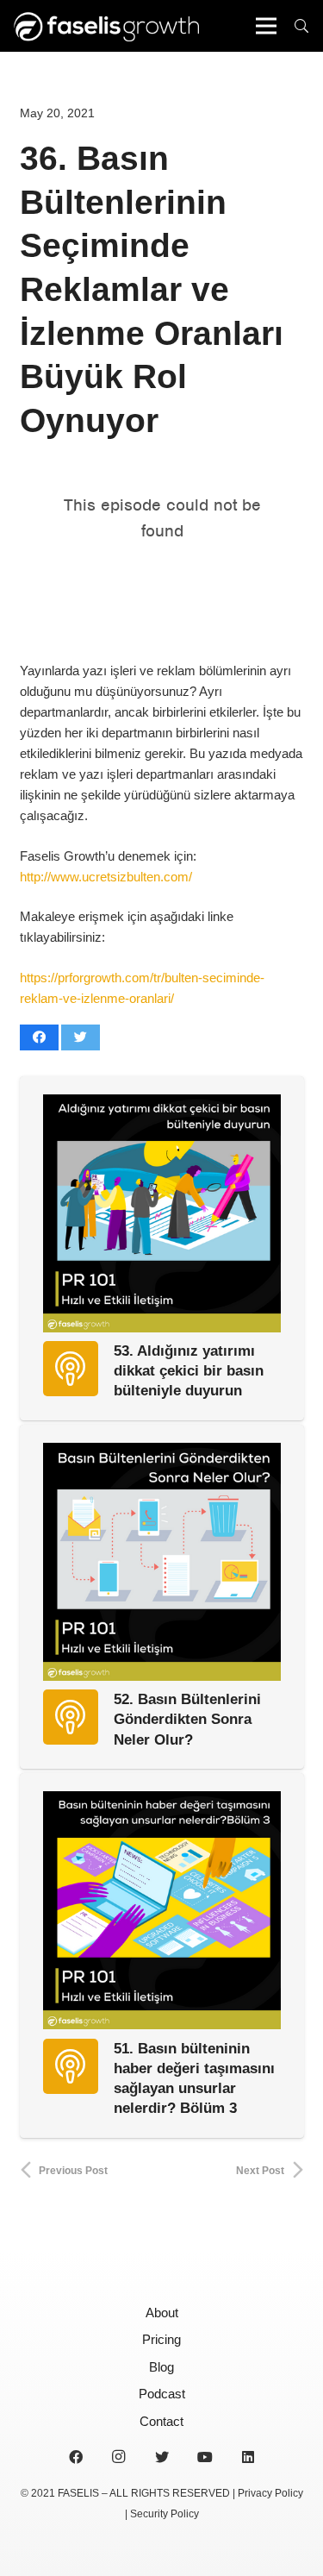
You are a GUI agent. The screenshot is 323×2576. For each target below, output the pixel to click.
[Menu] (266, 26)
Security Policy (165, 2514)
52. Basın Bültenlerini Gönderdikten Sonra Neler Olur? (187, 1719)
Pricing (161, 2339)
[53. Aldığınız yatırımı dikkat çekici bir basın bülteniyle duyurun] (162, 1213)
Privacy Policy (270, 2493)
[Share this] (39, 1037)
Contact (161, 2421)
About (162, 2313)
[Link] (106, 26)
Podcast (162, 2394)
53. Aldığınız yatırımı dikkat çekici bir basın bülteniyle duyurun (189, 1370)
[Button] (71, 1369)
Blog (161, 2367)
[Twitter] (162, 2457)
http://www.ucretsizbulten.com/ (106, 877)
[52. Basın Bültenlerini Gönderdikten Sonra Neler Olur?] (162, 1562)
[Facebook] (76, 2457)
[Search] (302, 26)
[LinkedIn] (248, 2457)
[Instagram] (119, 2457)
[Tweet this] (81, 1037)
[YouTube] (205, 2457)
